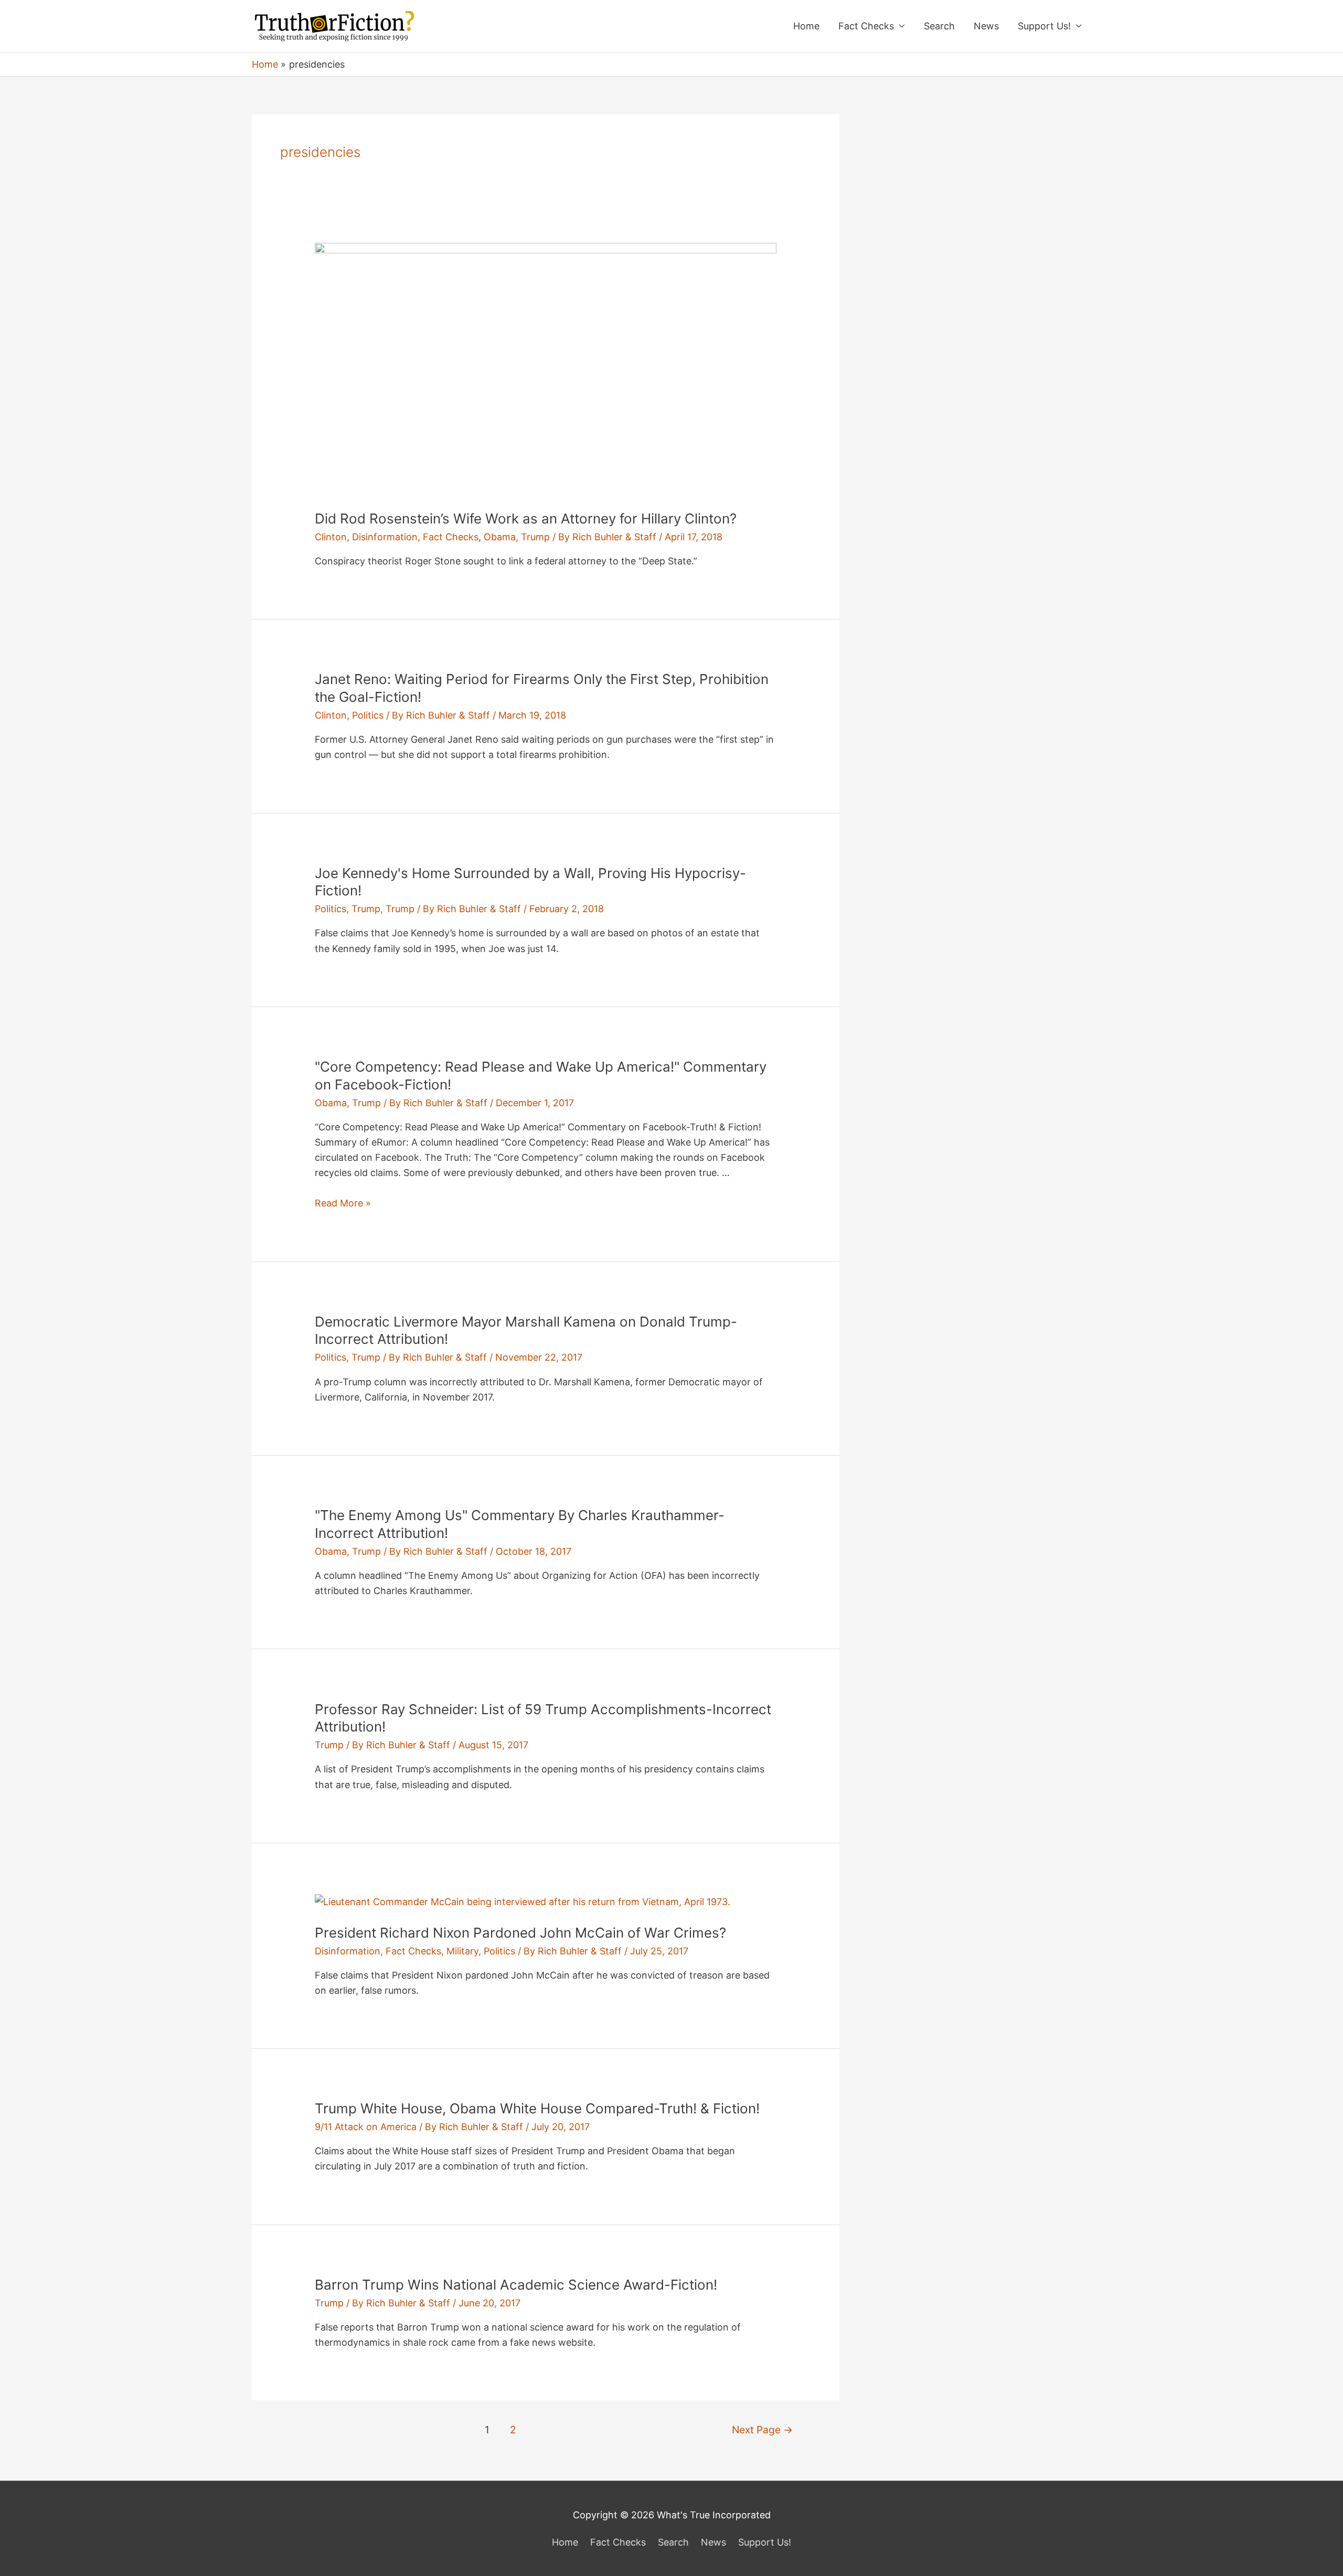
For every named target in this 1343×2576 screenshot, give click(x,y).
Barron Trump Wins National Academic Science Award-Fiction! (516, 2285)
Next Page (762, 2430)
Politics (368, 715)
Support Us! (1044, 26)
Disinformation (385, 537)
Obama (500, 537)
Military (462, 1951)
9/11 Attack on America (366, 2127)
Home (806, 26)
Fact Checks (866, 26)
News (986, 26)
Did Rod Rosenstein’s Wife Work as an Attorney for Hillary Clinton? (526, 519)
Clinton (331, 537)
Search (939, 26)
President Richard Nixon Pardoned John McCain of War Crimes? (520, 1933)
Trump (535, 537)
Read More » (343, 1203)
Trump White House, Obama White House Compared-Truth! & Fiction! (537, 2108)
